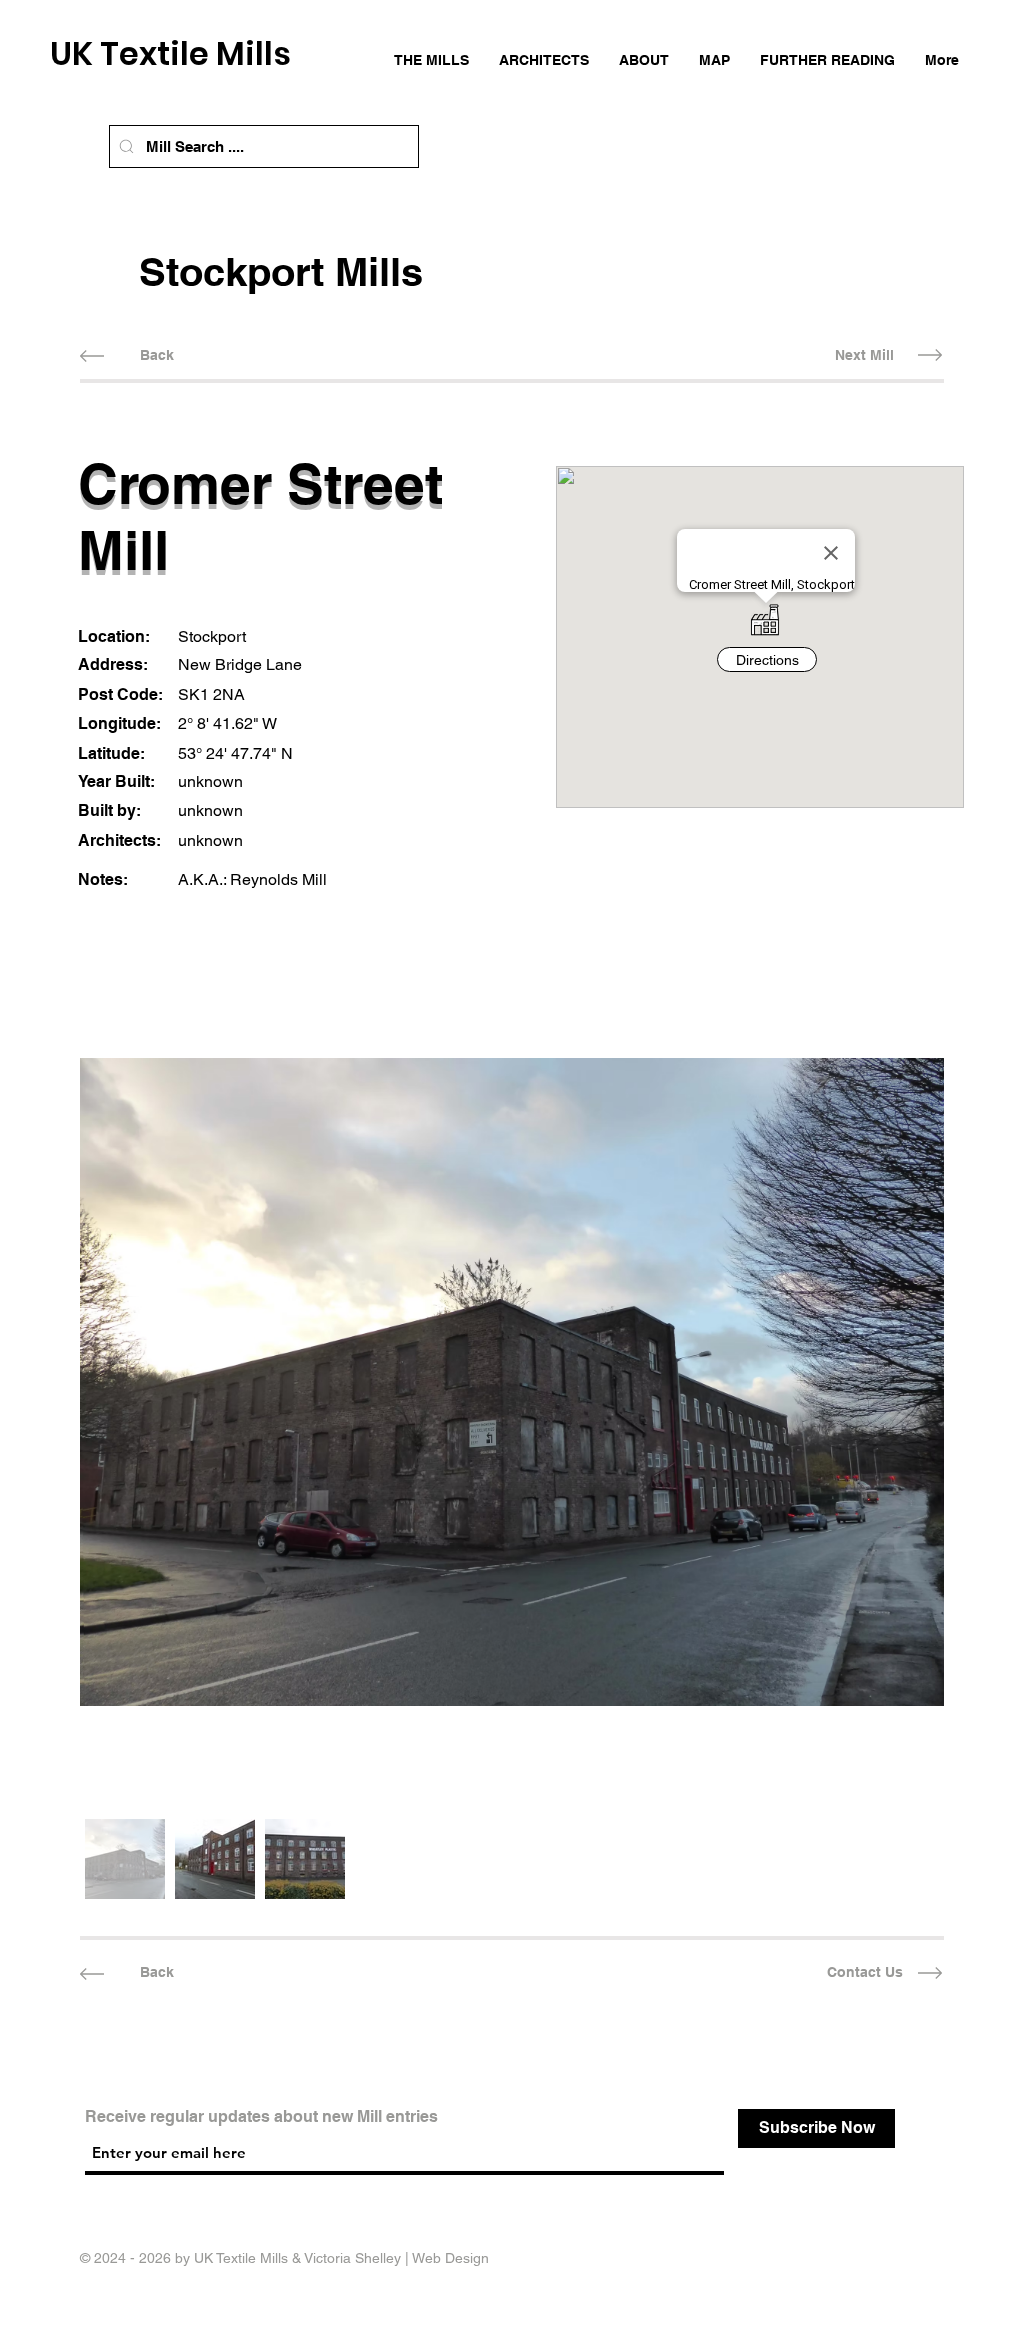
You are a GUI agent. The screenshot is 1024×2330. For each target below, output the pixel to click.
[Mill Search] (126, 146)
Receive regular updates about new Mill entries (261, 2117)
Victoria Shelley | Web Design (396, 2258)
